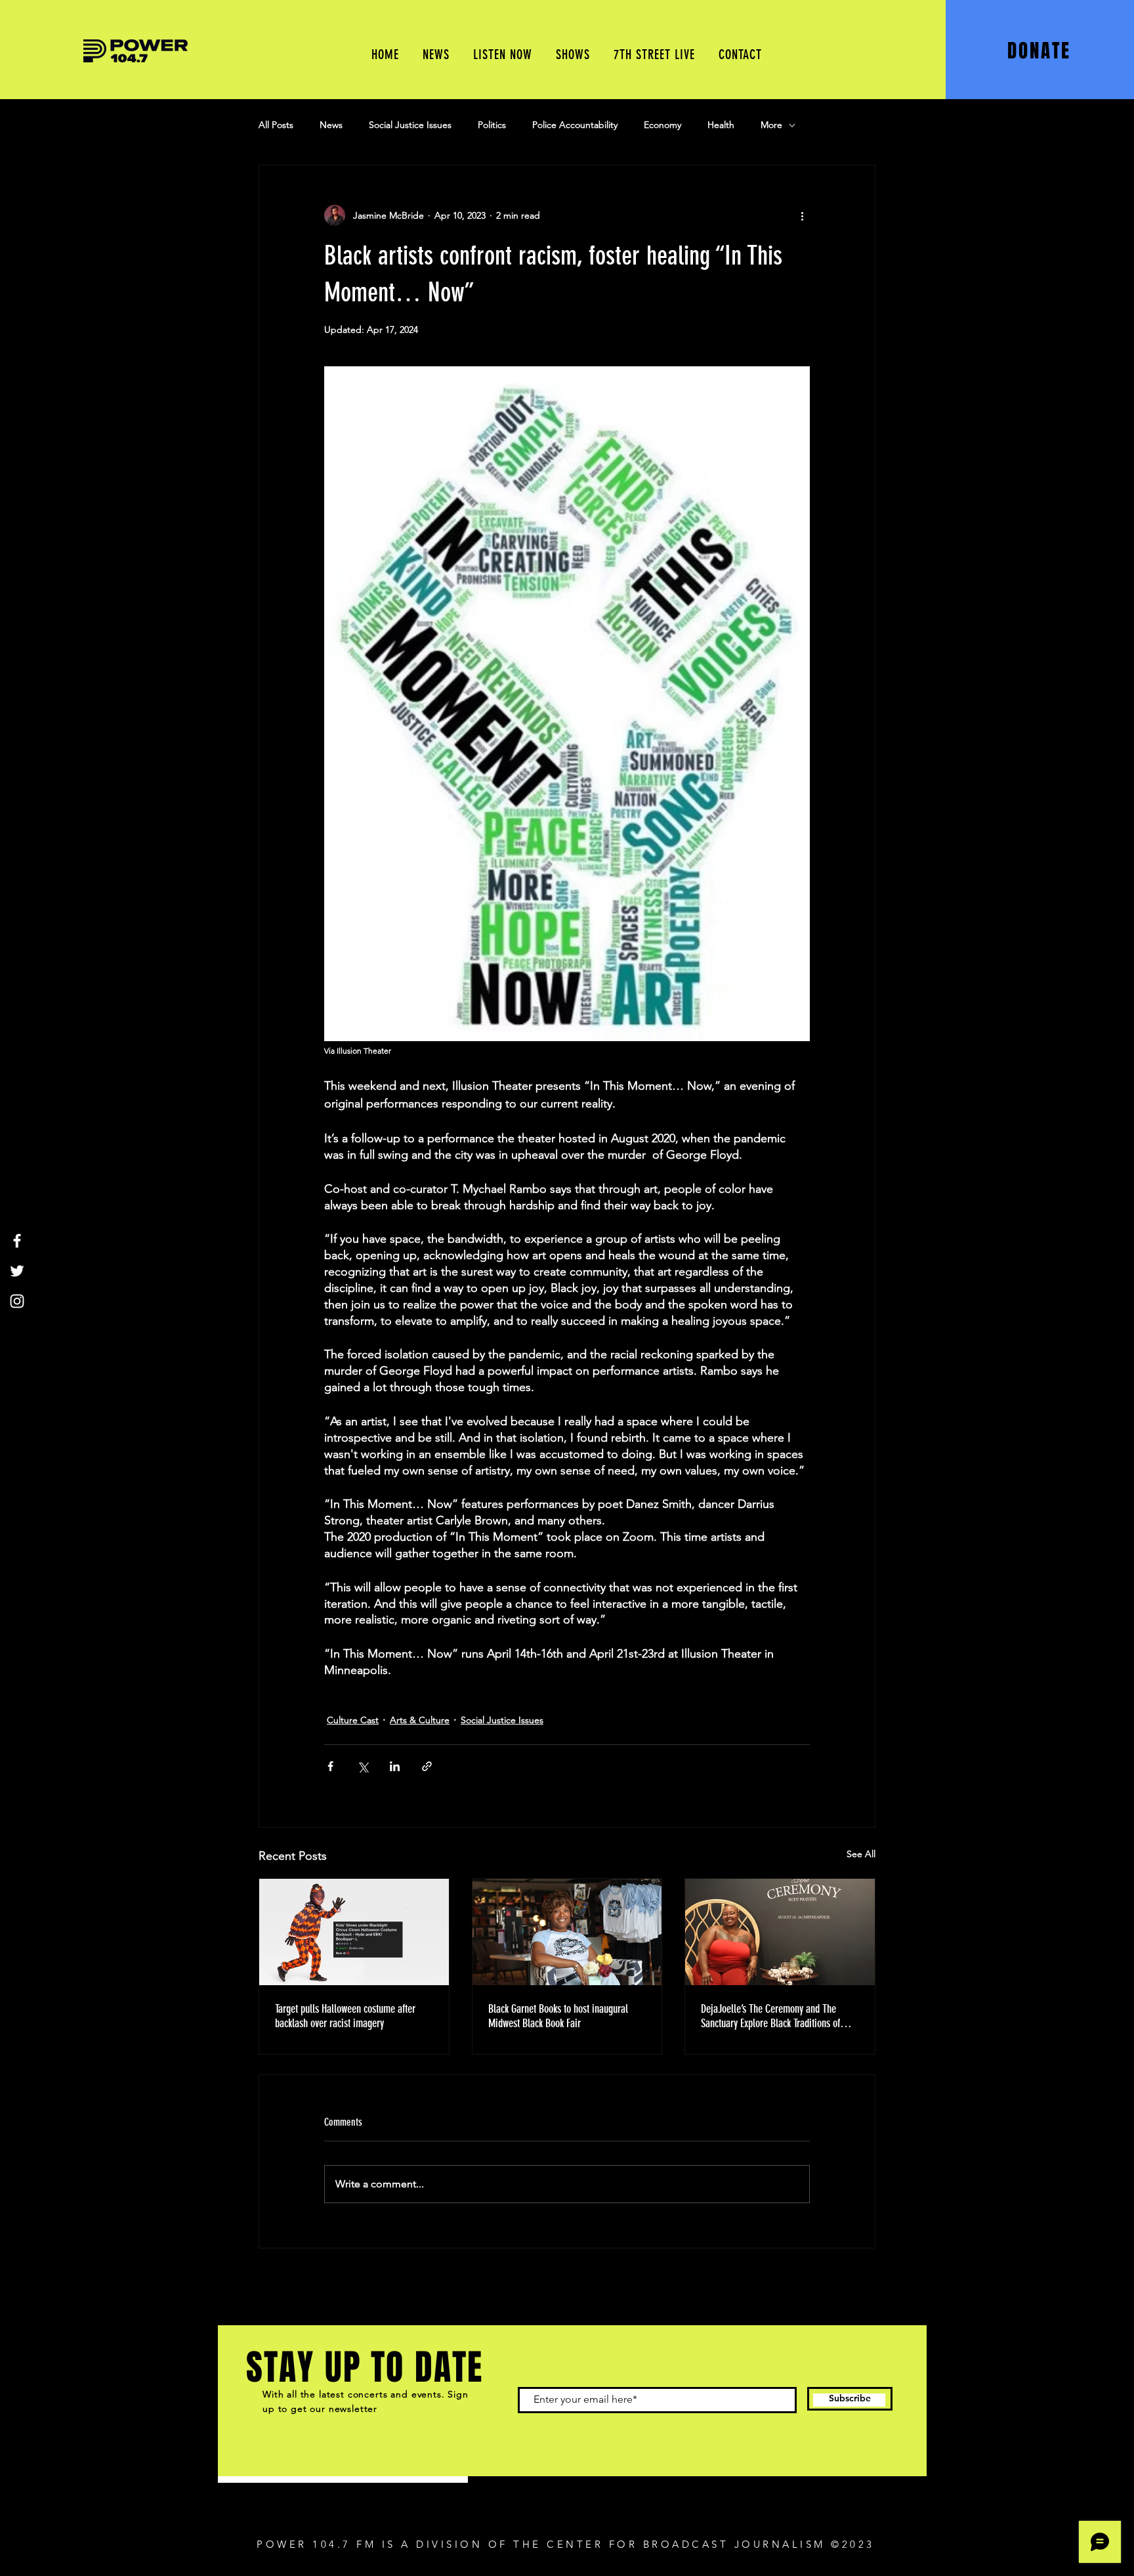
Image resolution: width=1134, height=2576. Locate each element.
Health (721, 125)
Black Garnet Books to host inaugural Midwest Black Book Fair (558, 2016)
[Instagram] (17, 1301)
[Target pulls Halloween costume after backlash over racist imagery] (354, 1932)
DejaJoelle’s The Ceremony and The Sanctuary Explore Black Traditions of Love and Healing (770, 2016)
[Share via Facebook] (330, 1766)
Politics (492, 125)
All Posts (276, 125)
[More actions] (802, 215)
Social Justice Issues (410, 125)
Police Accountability (575, 125)
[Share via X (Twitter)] (363, 1766)
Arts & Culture (420, 1720)
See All (861, 1854)
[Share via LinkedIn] (395, 1766)
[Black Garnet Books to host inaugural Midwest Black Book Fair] (567, 1932)
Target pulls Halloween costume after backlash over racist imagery (345, 2016)
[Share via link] (427, 1766)
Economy (662, 125)
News (331, 125)
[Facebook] (17, 1241)
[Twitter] (17, 1271)
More (771, 125)
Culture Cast (353, 1720)
